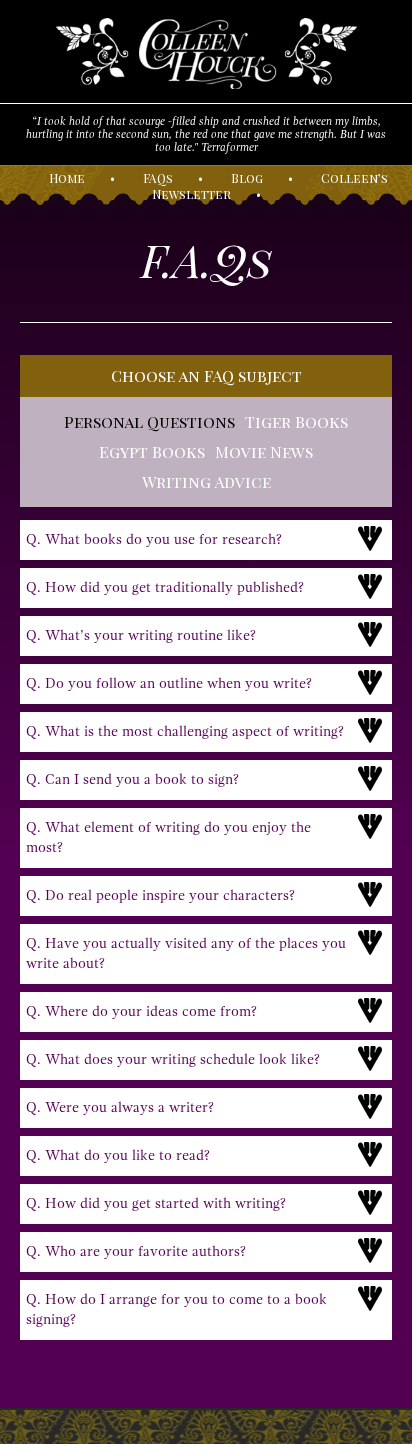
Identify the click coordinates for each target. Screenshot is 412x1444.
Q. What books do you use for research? (154, 539)
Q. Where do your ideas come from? (141, 1011)
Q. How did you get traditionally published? (165, 587)
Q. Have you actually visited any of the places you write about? (186, 953)
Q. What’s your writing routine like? (141, 635)
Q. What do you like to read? (118, 1155)
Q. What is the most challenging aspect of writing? (185, 731)
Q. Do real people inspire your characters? (160, 895)
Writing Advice (206, 481)
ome (67, 178)
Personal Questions (149, 421)
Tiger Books (296, 421)
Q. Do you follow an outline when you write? (169, 683)
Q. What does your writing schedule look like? (173, 1059)
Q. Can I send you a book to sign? (132, 779)
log (247, 178)
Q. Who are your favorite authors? (136, 1251)
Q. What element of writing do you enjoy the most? (168, 837)
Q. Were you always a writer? (120, 1107)
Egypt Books (152, 451)
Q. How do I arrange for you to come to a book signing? (176, 1309)
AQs (158, 178)
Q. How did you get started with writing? (156, 1203)
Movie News (264, 451)
